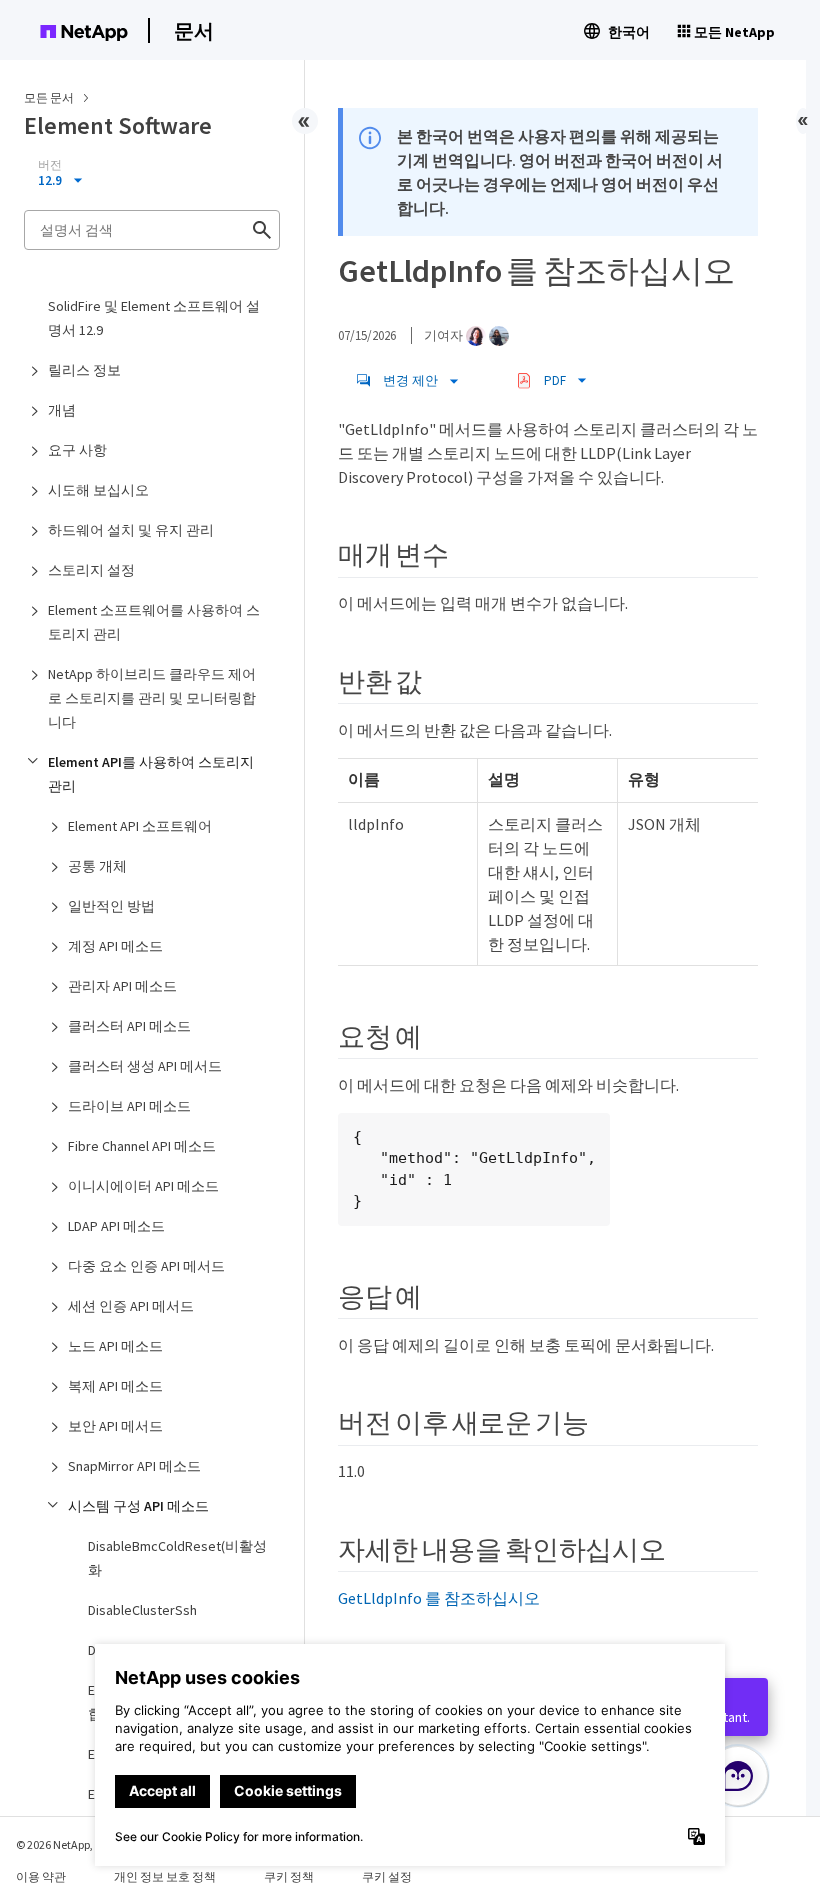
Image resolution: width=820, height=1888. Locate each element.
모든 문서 (49, 97)
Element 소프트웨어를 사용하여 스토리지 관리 (154, 622)
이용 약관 (41, 1876)
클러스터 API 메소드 (129, 1026)
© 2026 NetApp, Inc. (65, 1844)
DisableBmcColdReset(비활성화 (177, 1558)
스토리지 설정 (91, 570)
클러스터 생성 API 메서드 (145, 1066)
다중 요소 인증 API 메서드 (146, 1266)
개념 (62, 410)
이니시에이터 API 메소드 (143, 1186)
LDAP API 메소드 (116, 1226)
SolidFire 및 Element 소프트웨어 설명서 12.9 (154, 318)
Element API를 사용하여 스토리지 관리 (151, 774)
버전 (50, 165)
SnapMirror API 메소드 (134, 1466)
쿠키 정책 (289, 1876)
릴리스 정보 (84, 370)
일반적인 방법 (111, 906)
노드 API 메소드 (115, 1346)
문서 (194, 30)
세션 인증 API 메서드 (131, 1306)
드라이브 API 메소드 (129, 1106)
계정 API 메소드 (115, 946)
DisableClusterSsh (142, 1610)
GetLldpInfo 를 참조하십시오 (439, 1598)
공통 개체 (97, 866)
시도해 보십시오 (98, 490)
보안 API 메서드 (115, 1426)
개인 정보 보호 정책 (165, 1876)
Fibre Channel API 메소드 (142, 1146)
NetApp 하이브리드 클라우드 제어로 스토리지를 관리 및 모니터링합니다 (152, 698)
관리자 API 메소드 (122, 986)
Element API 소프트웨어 (140, 826)
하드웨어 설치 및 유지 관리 (131, 530)
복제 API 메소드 (115, 1386)
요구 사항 (77, 450)
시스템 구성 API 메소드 (138, 1506)
